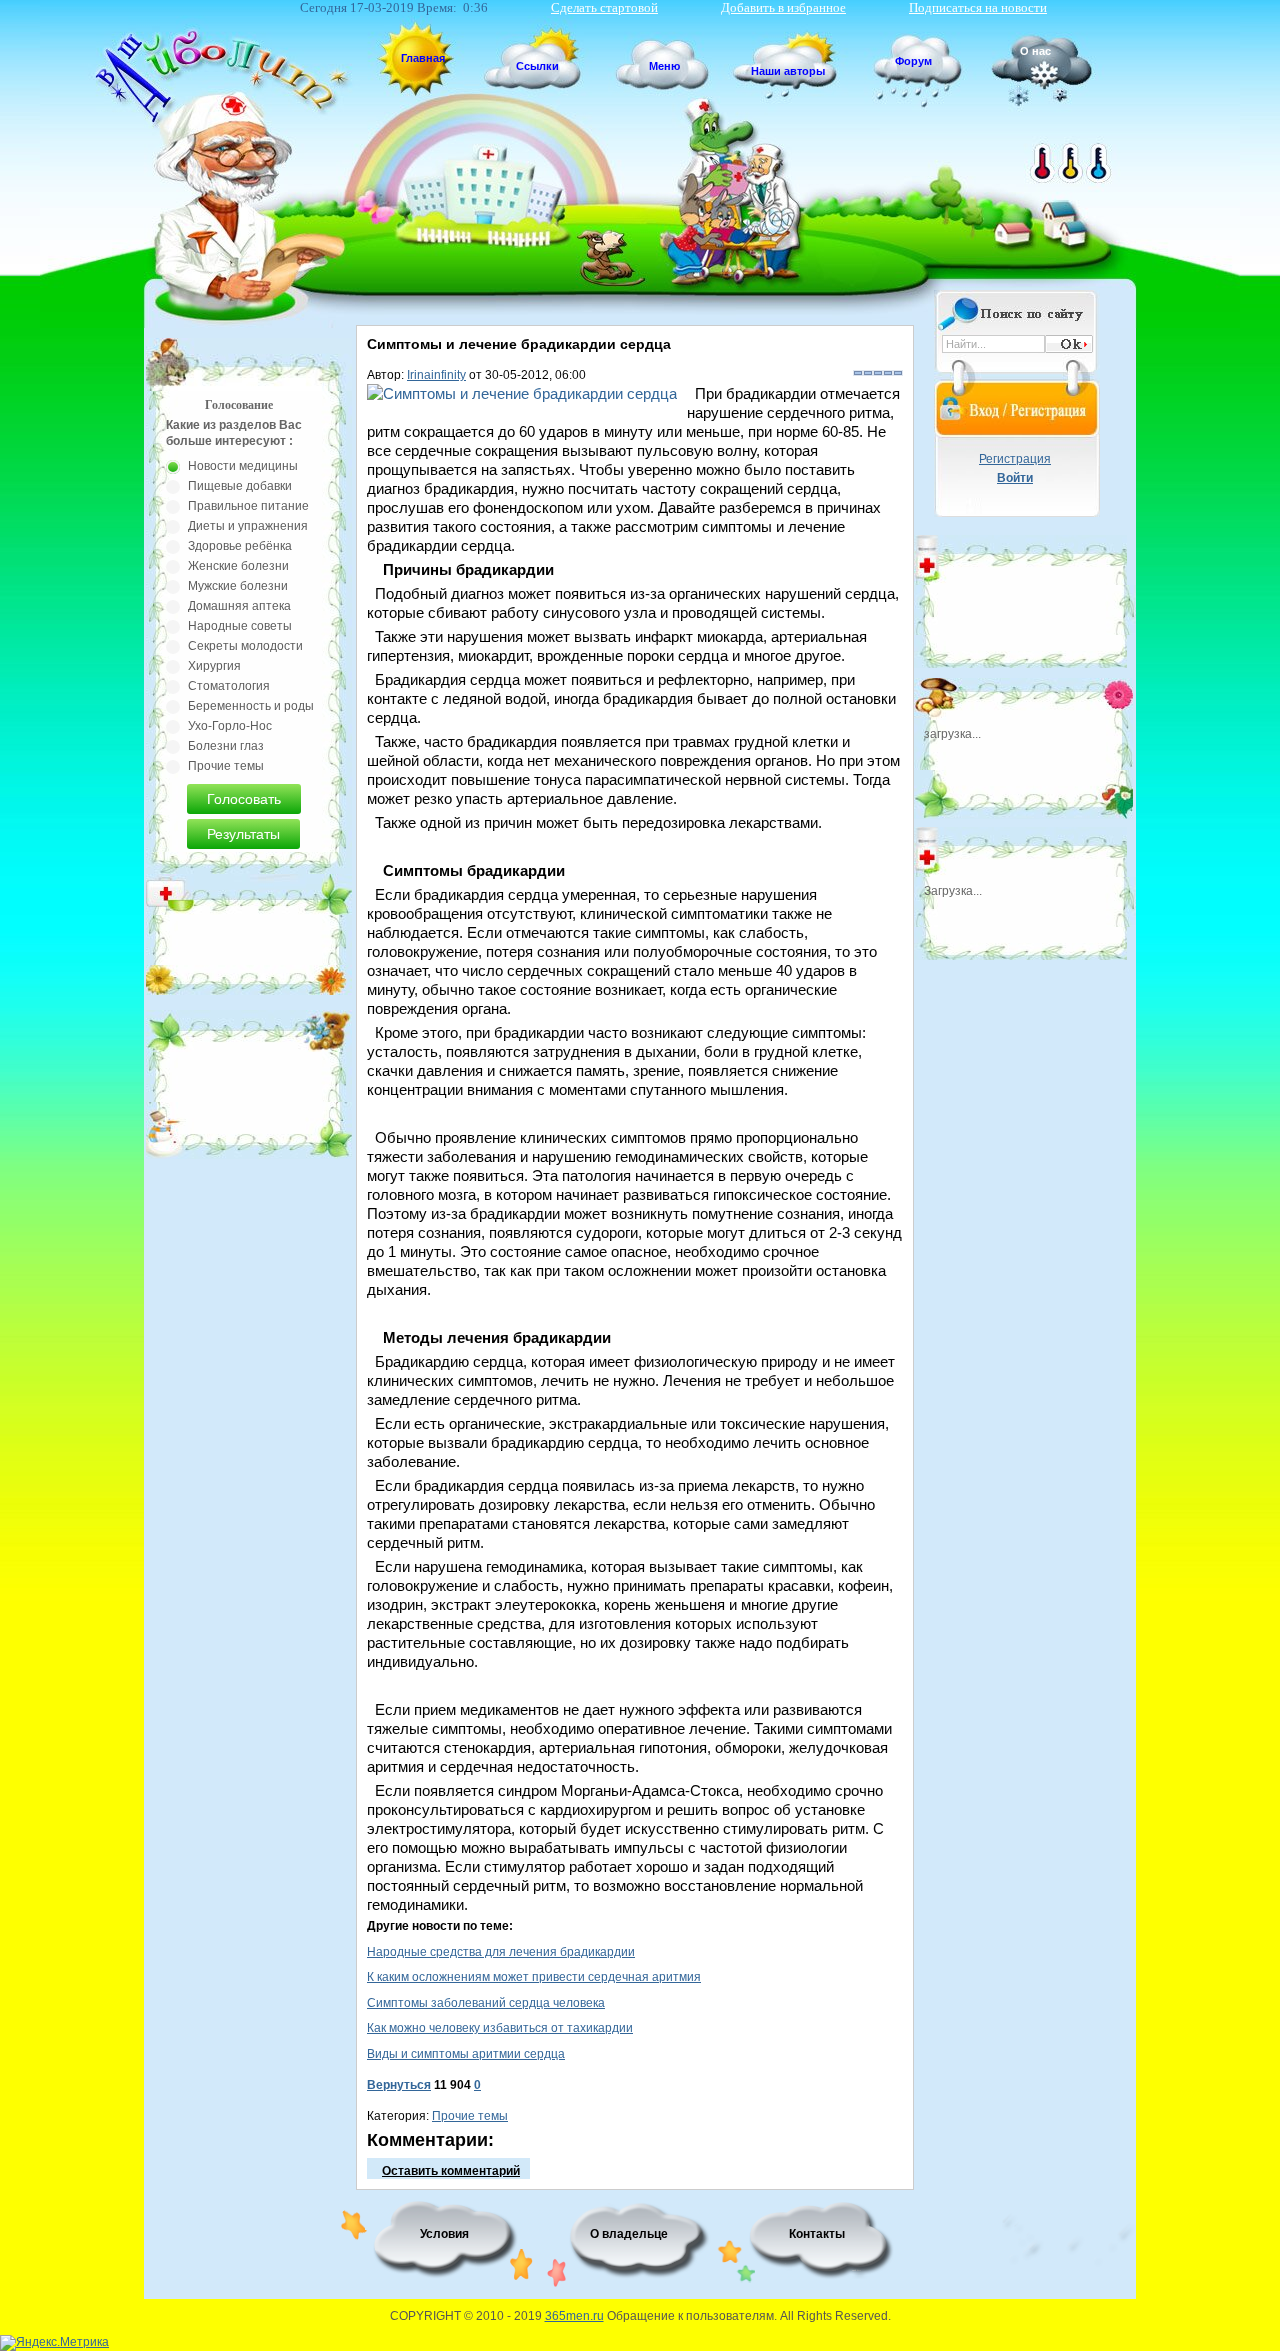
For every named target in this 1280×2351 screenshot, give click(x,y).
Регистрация (1015, 459)
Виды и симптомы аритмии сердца (466, 2054)
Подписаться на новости (978, 7)
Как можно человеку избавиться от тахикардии (500, 2028)
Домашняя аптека (239, 606)
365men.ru (574, 2316)
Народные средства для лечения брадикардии (501, 1952)
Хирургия (214, 666)
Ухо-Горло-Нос (230, 726)
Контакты (817, 2234)
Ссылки (537, 66)
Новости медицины (243, 466)
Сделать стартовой (604, 7)
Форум (913, 61)
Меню (664, 66)
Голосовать (244, 799)
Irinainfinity (436, 375)
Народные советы (240, 626)
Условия (444, 2234)
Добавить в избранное (783, 7)
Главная (423, 58)
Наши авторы (788, 71)
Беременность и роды (251, 706)
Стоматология (229, 686)
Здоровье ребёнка (240, 546)
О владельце (629, 2234)
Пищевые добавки (240, 486)
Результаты (243, 834)
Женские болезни (238, 566)
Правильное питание (248, 506)
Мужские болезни (238, 586)
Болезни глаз (226, 746)
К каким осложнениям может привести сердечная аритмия (534, 1977)
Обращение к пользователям (690, 2316)
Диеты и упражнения (248, 526)
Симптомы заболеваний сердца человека (486, 2003)
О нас (1035, 51)
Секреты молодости (245, 646)
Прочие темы (470, 2116)
